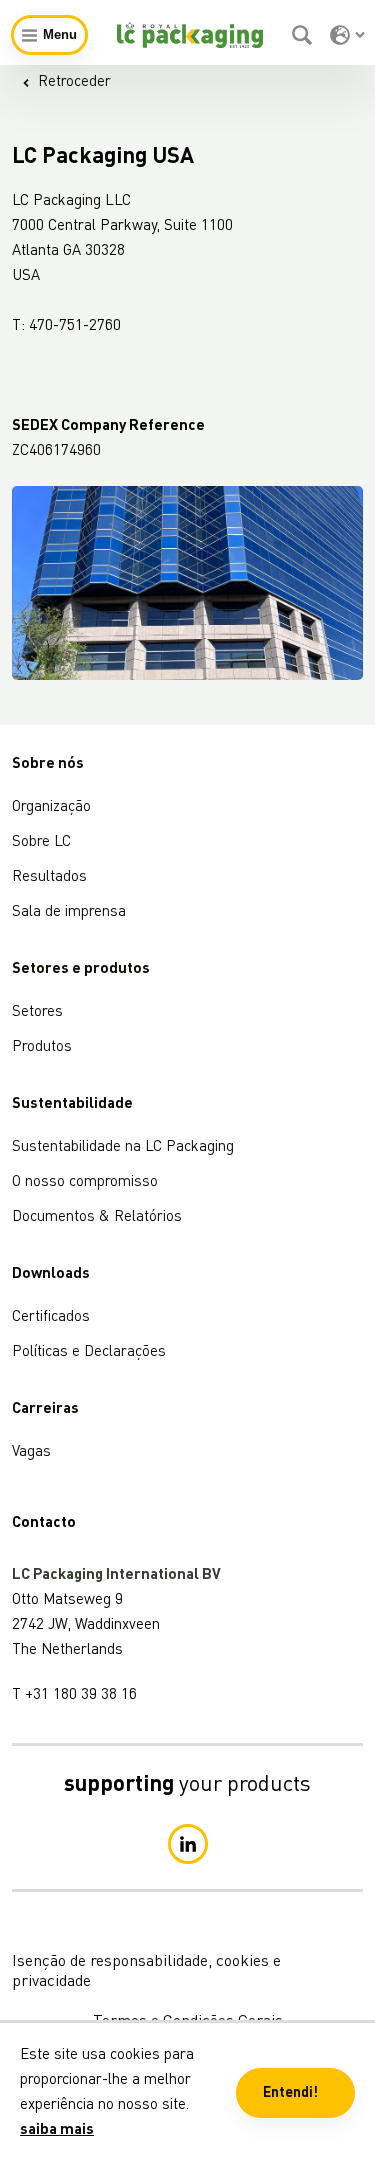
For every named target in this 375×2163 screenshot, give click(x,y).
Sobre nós (48, 764)
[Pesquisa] (304, 35)
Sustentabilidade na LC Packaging (123, 1147)
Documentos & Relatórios (97, 1217)
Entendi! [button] (290, 2093)
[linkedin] (188, 1844)
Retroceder (74, 82)
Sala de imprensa (69, 912)
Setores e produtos (81, 969)
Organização (51, 807)
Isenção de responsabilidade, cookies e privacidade (146, 1972)
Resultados (49, 877)
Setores (37, 1012)
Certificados (51, 1317)
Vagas (31, 1452)
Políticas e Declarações (89, 1352)
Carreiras (45, 1409)
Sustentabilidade (72, 1104)
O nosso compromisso (85, 1182)
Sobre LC (41, 842)
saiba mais (57, 2130)
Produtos (42, 1047)
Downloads (51, 1274)
